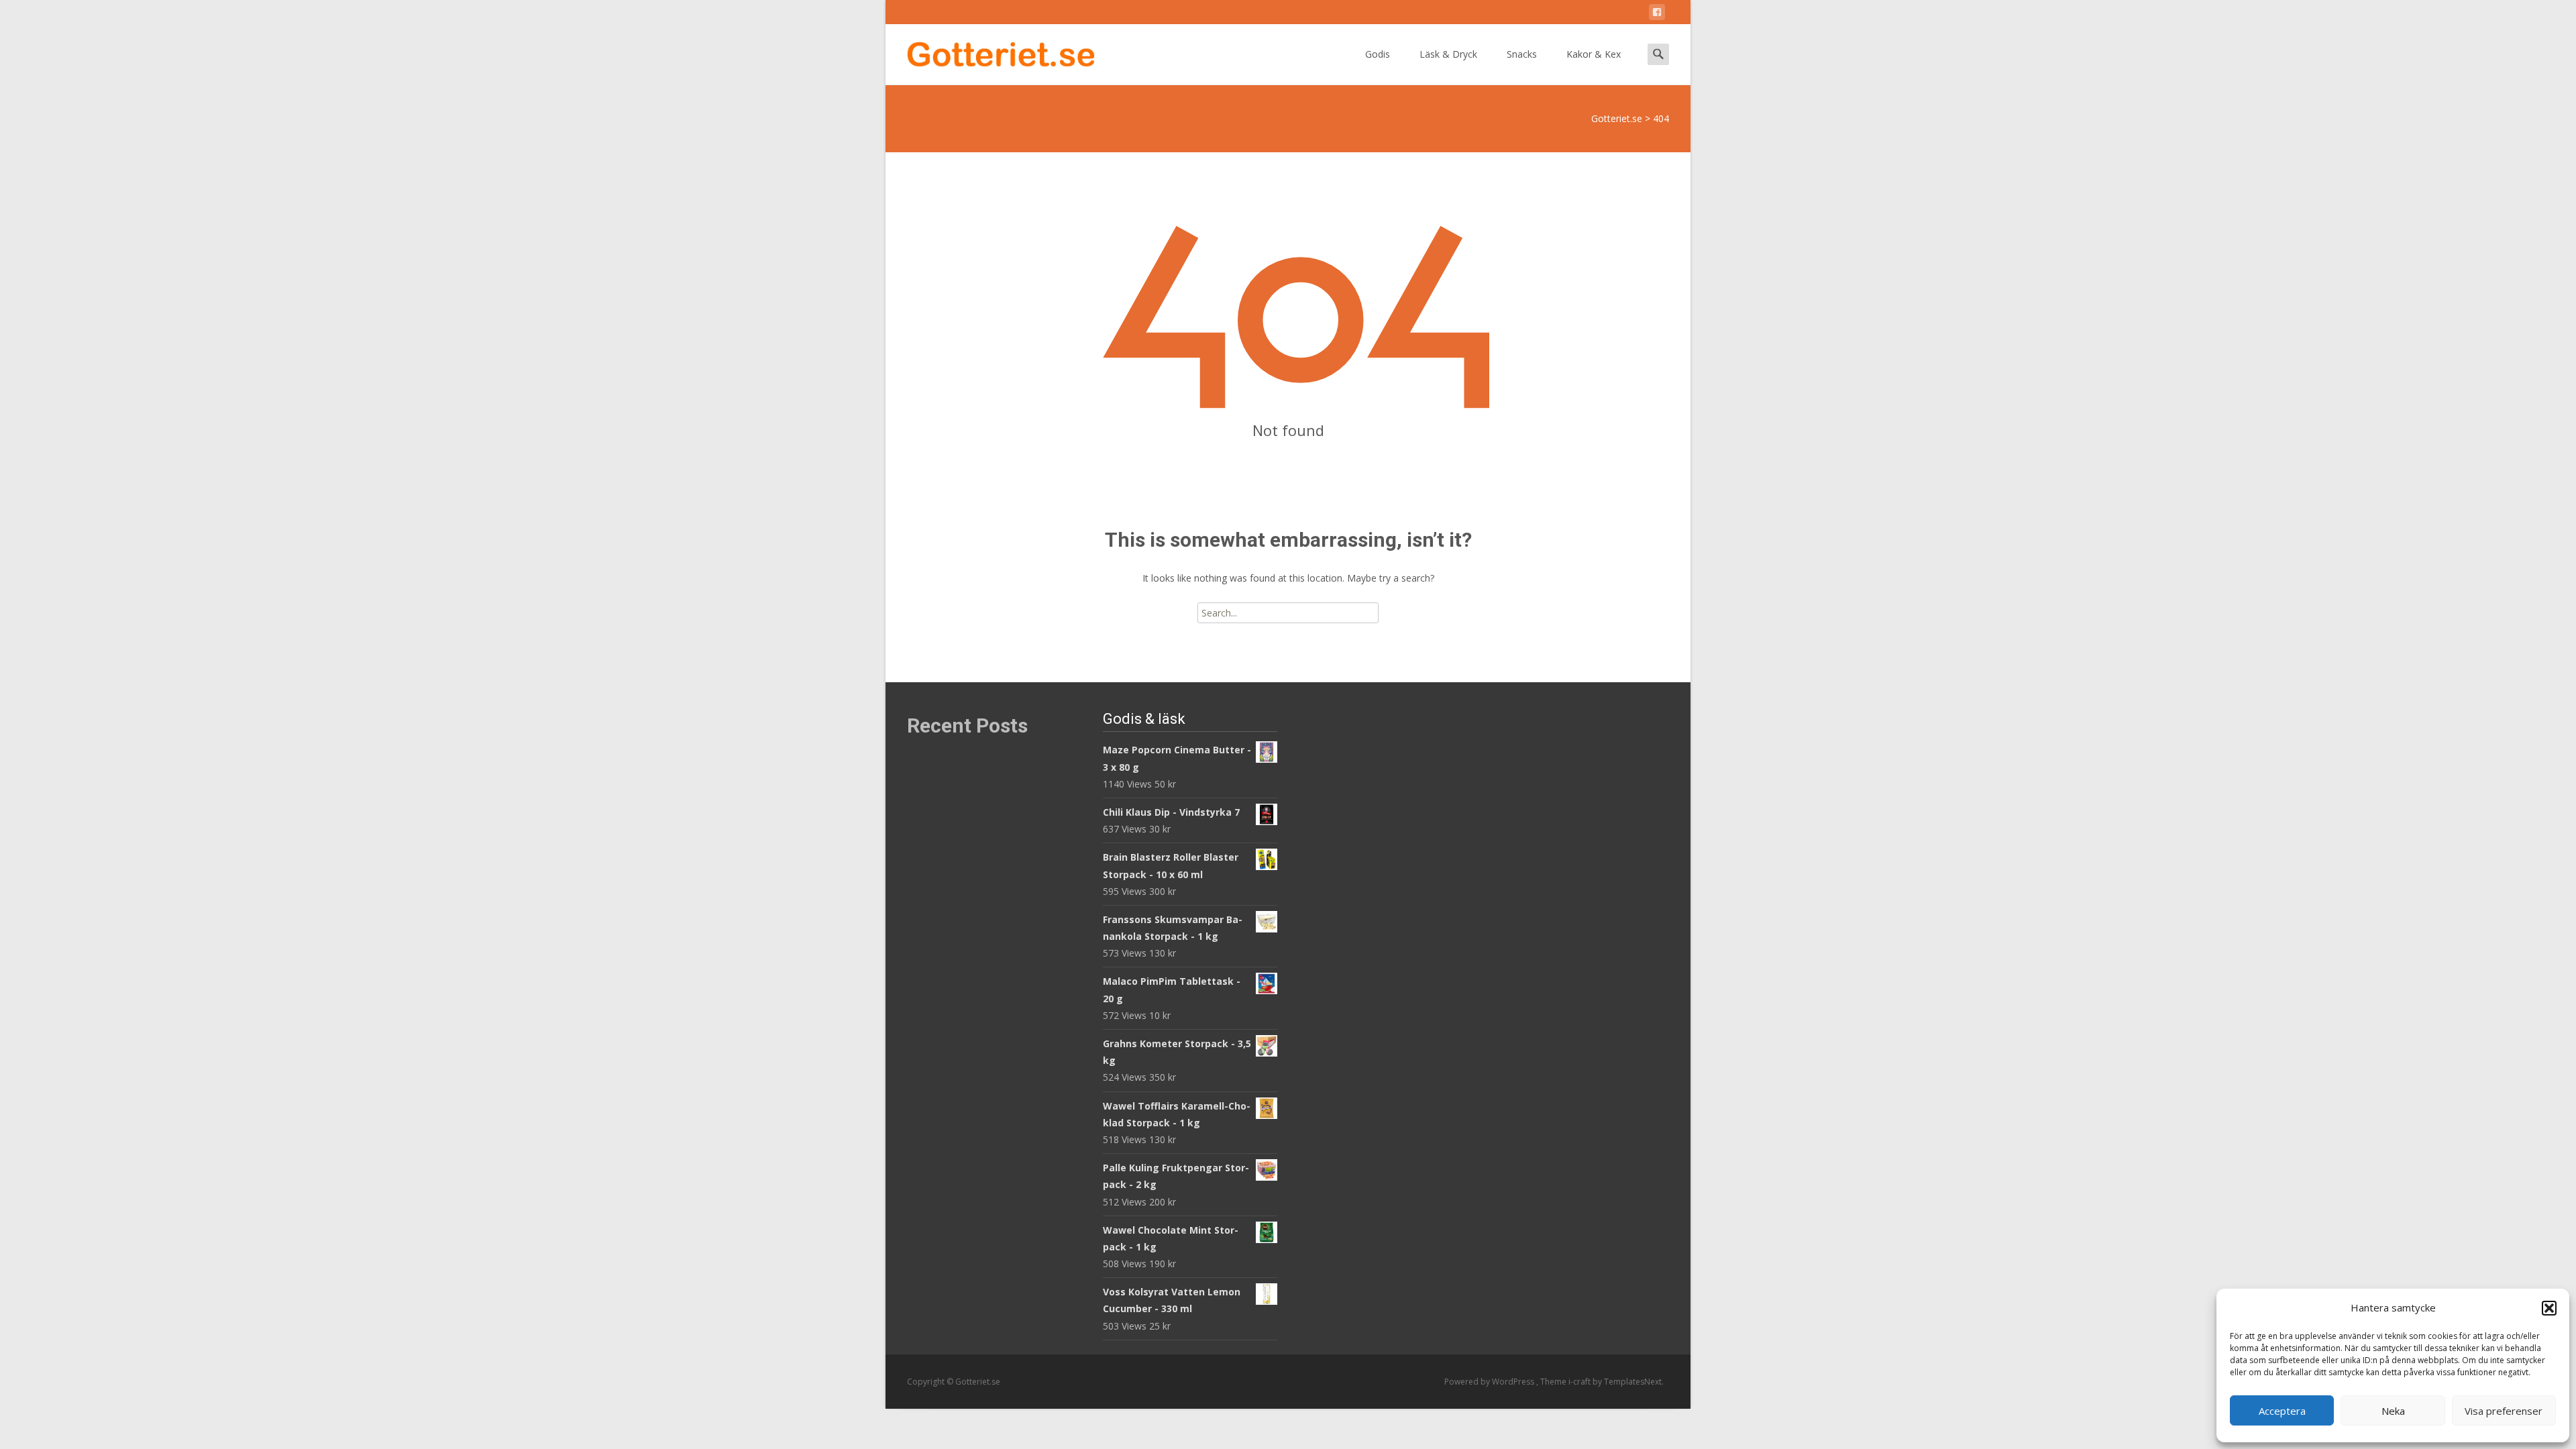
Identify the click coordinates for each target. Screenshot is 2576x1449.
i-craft (1580, 1382)
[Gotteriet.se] (990, 51)
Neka (2393, 1411)
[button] (2549, 1308)
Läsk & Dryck (1448, 54)
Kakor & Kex (1594, 54)
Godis (1378, 54)
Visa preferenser (2504, 1411)
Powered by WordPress (1490, 1382)
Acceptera (2282, 1411)
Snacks (1522, 54)
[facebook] (1657, 14)
